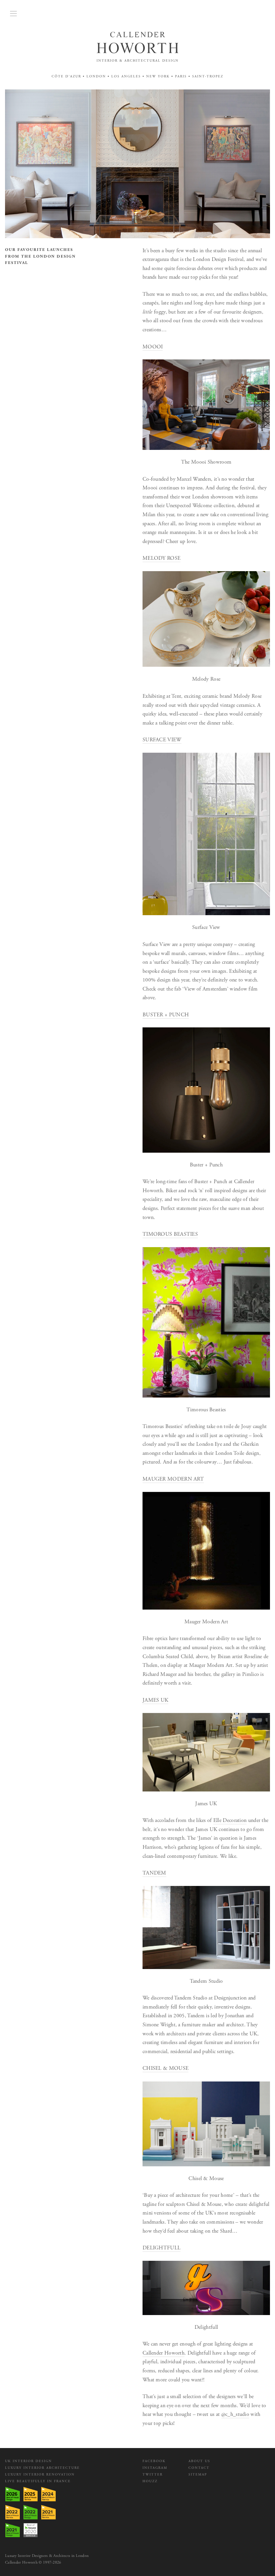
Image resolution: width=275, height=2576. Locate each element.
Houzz (150, 2481)
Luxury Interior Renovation (40, 2475)
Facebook (154, 2461)
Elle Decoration (230, 1820)
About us (199, 2461)
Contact (199, 2468)
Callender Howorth (163, 2353)
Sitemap (198, 2475)
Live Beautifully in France (38, 2481)
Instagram (155, 2468)
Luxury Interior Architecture (42, 2468)
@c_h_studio (235, 2414)
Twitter (153, 2475)
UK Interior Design (29, 2461)
